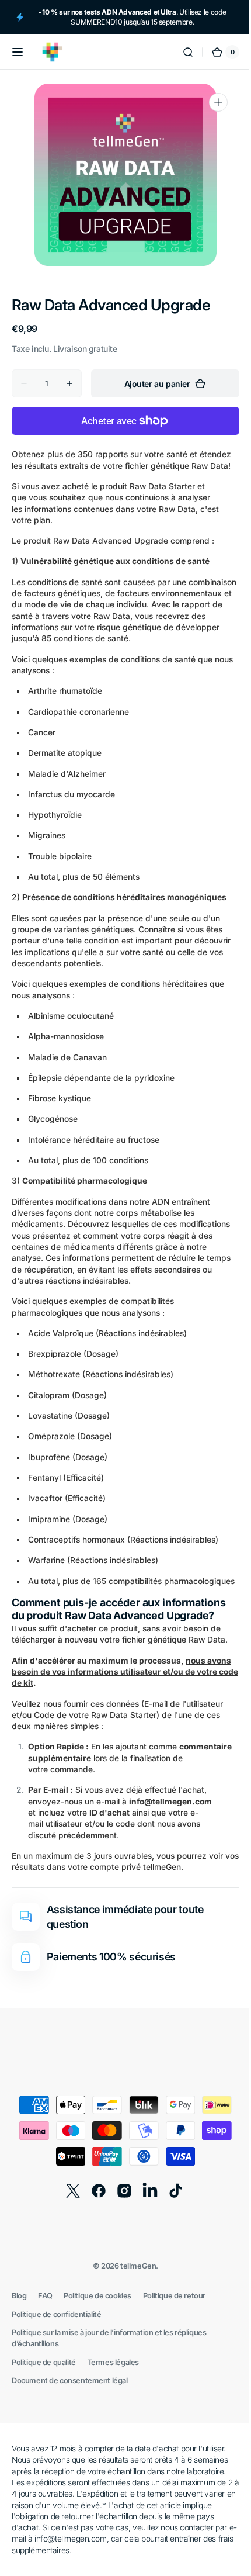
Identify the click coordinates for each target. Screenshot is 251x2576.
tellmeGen (134, 2289)
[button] (18, 52)
